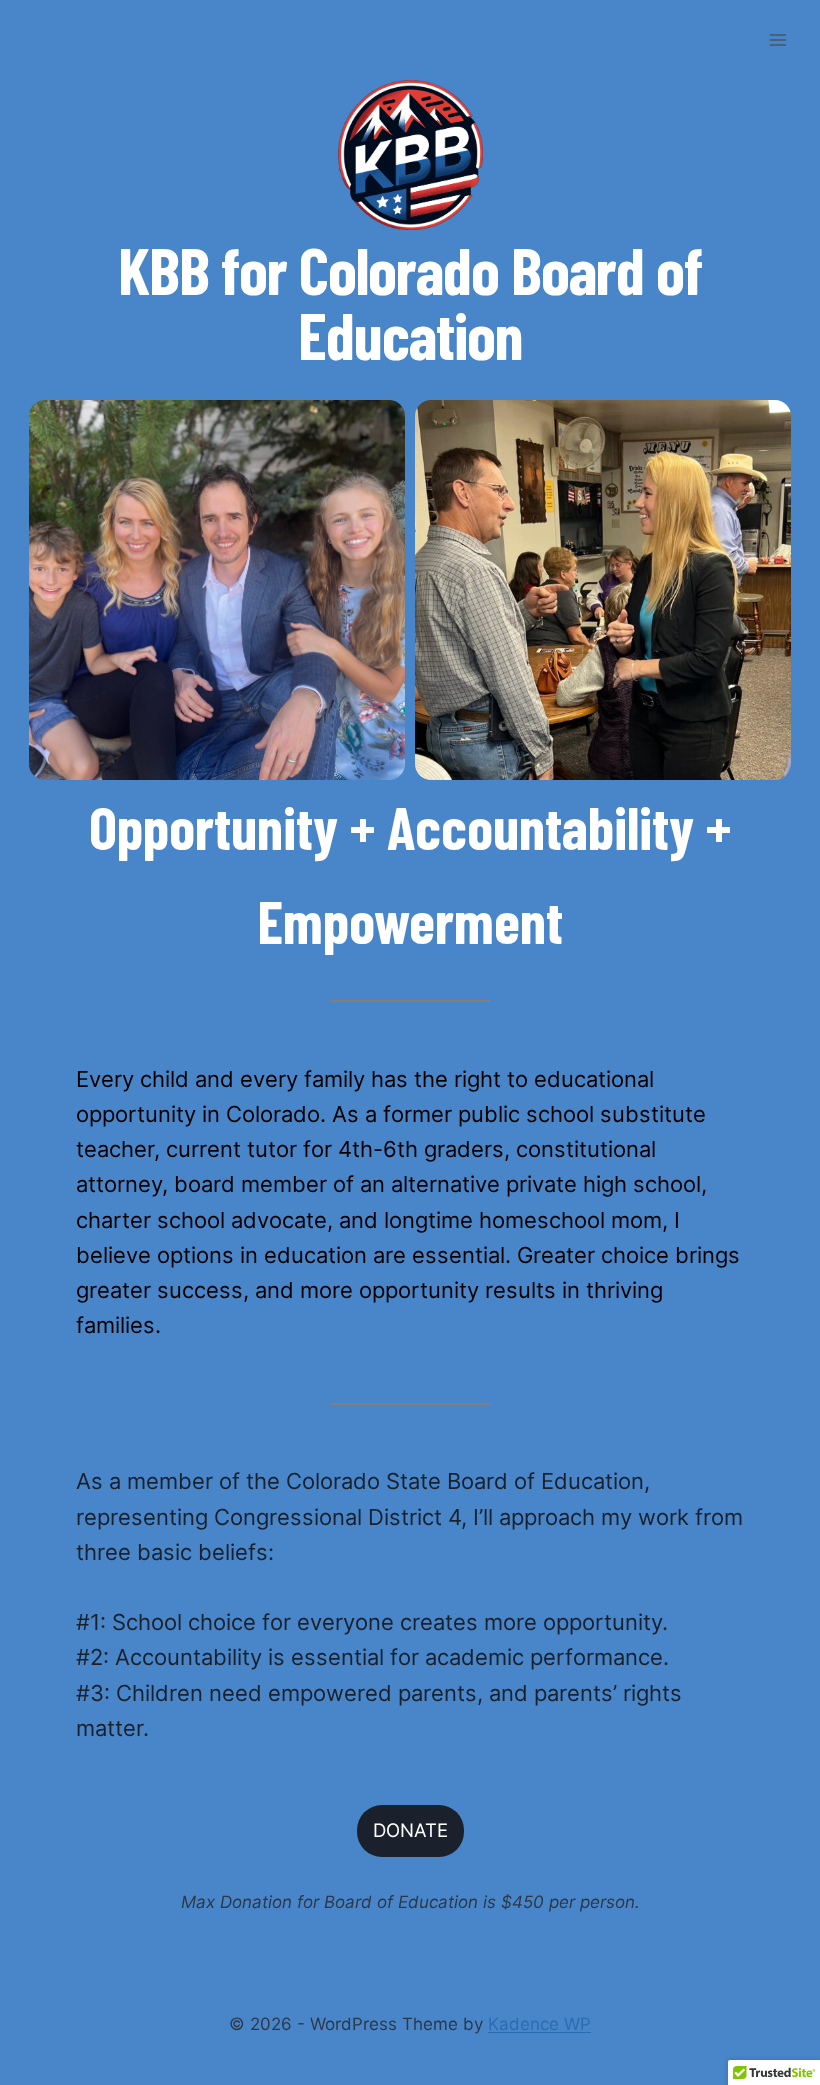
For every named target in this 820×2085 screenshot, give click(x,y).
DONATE (410, 1830)
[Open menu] (777, 39)
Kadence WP (539, 2024)
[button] (217, 590)
